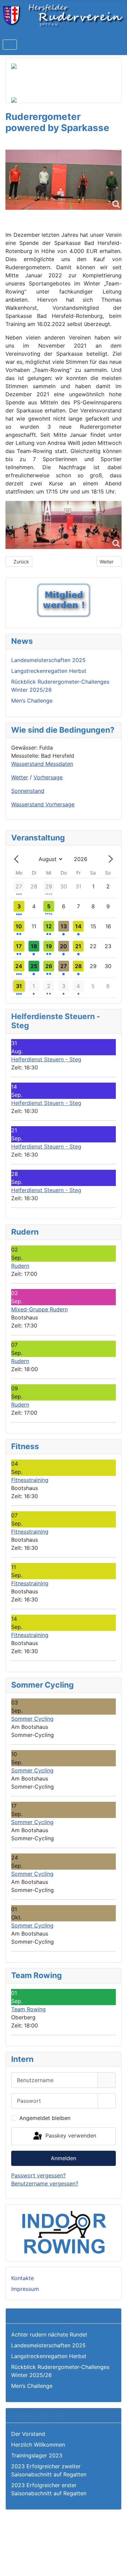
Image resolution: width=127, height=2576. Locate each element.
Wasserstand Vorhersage (43, 804)
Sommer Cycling (32, 1719)
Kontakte (23, 2278)
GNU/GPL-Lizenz (98, 2548)
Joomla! (18, 2548)
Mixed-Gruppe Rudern (39, 1309)
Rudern (20, 1266)
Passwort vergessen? (38, 2175)
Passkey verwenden (70, 2136)
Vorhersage (48, 777)
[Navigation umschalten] (10, 45)
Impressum (25, 2289)
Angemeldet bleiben (45, 2118)
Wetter (20, 777)
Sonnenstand (28, 791)
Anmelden (63, 2158)
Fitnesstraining (30, 1480)
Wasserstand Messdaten (42, 764)
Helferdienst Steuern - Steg (46, 1059)
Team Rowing (28, 2009)
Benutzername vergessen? (45, 2183)
